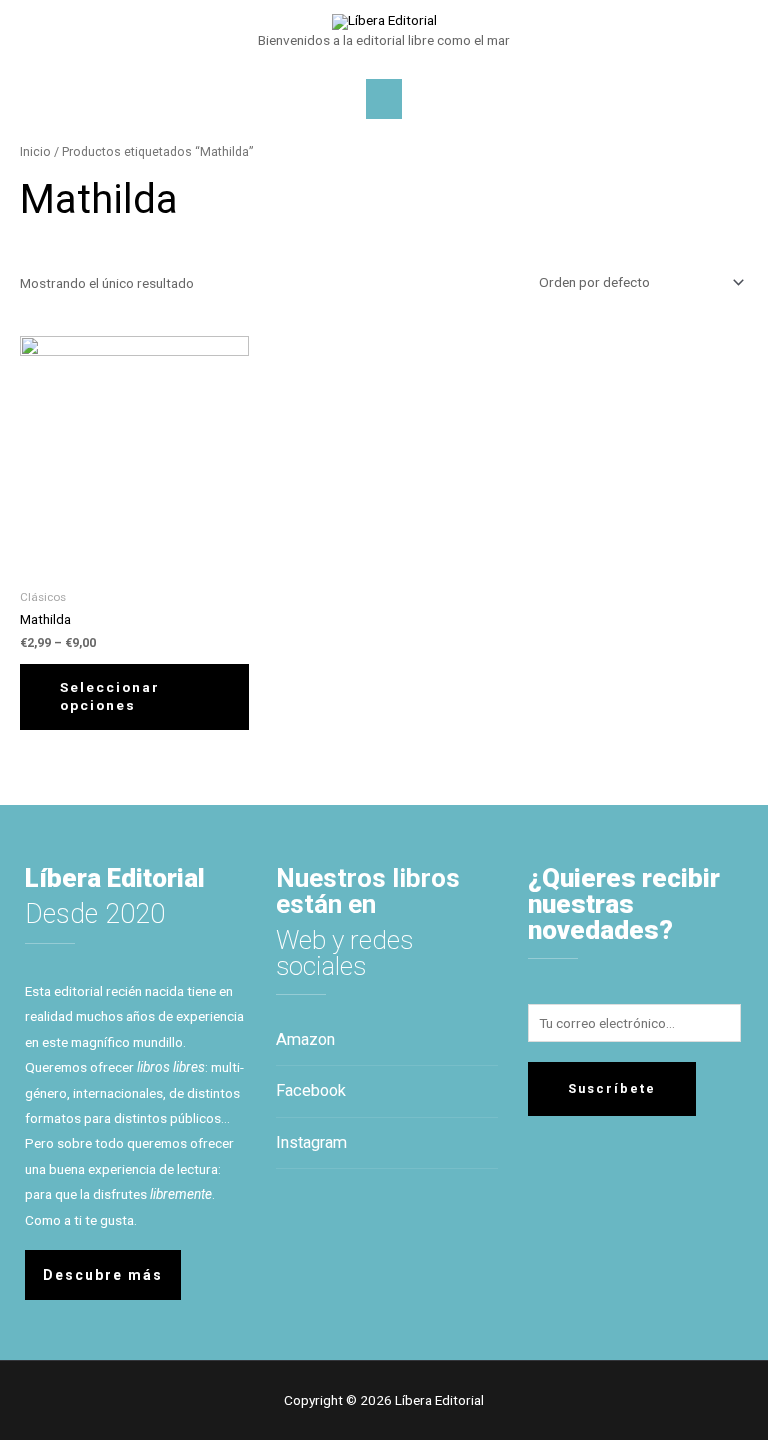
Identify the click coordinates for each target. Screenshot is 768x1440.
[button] (103, 1275)
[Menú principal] (384, 99)
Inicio (35, 151)
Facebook (311, 1090)
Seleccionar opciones (110, 696)
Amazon (305, 1039)
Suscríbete (612, 1088)
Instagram (311, 1142)
